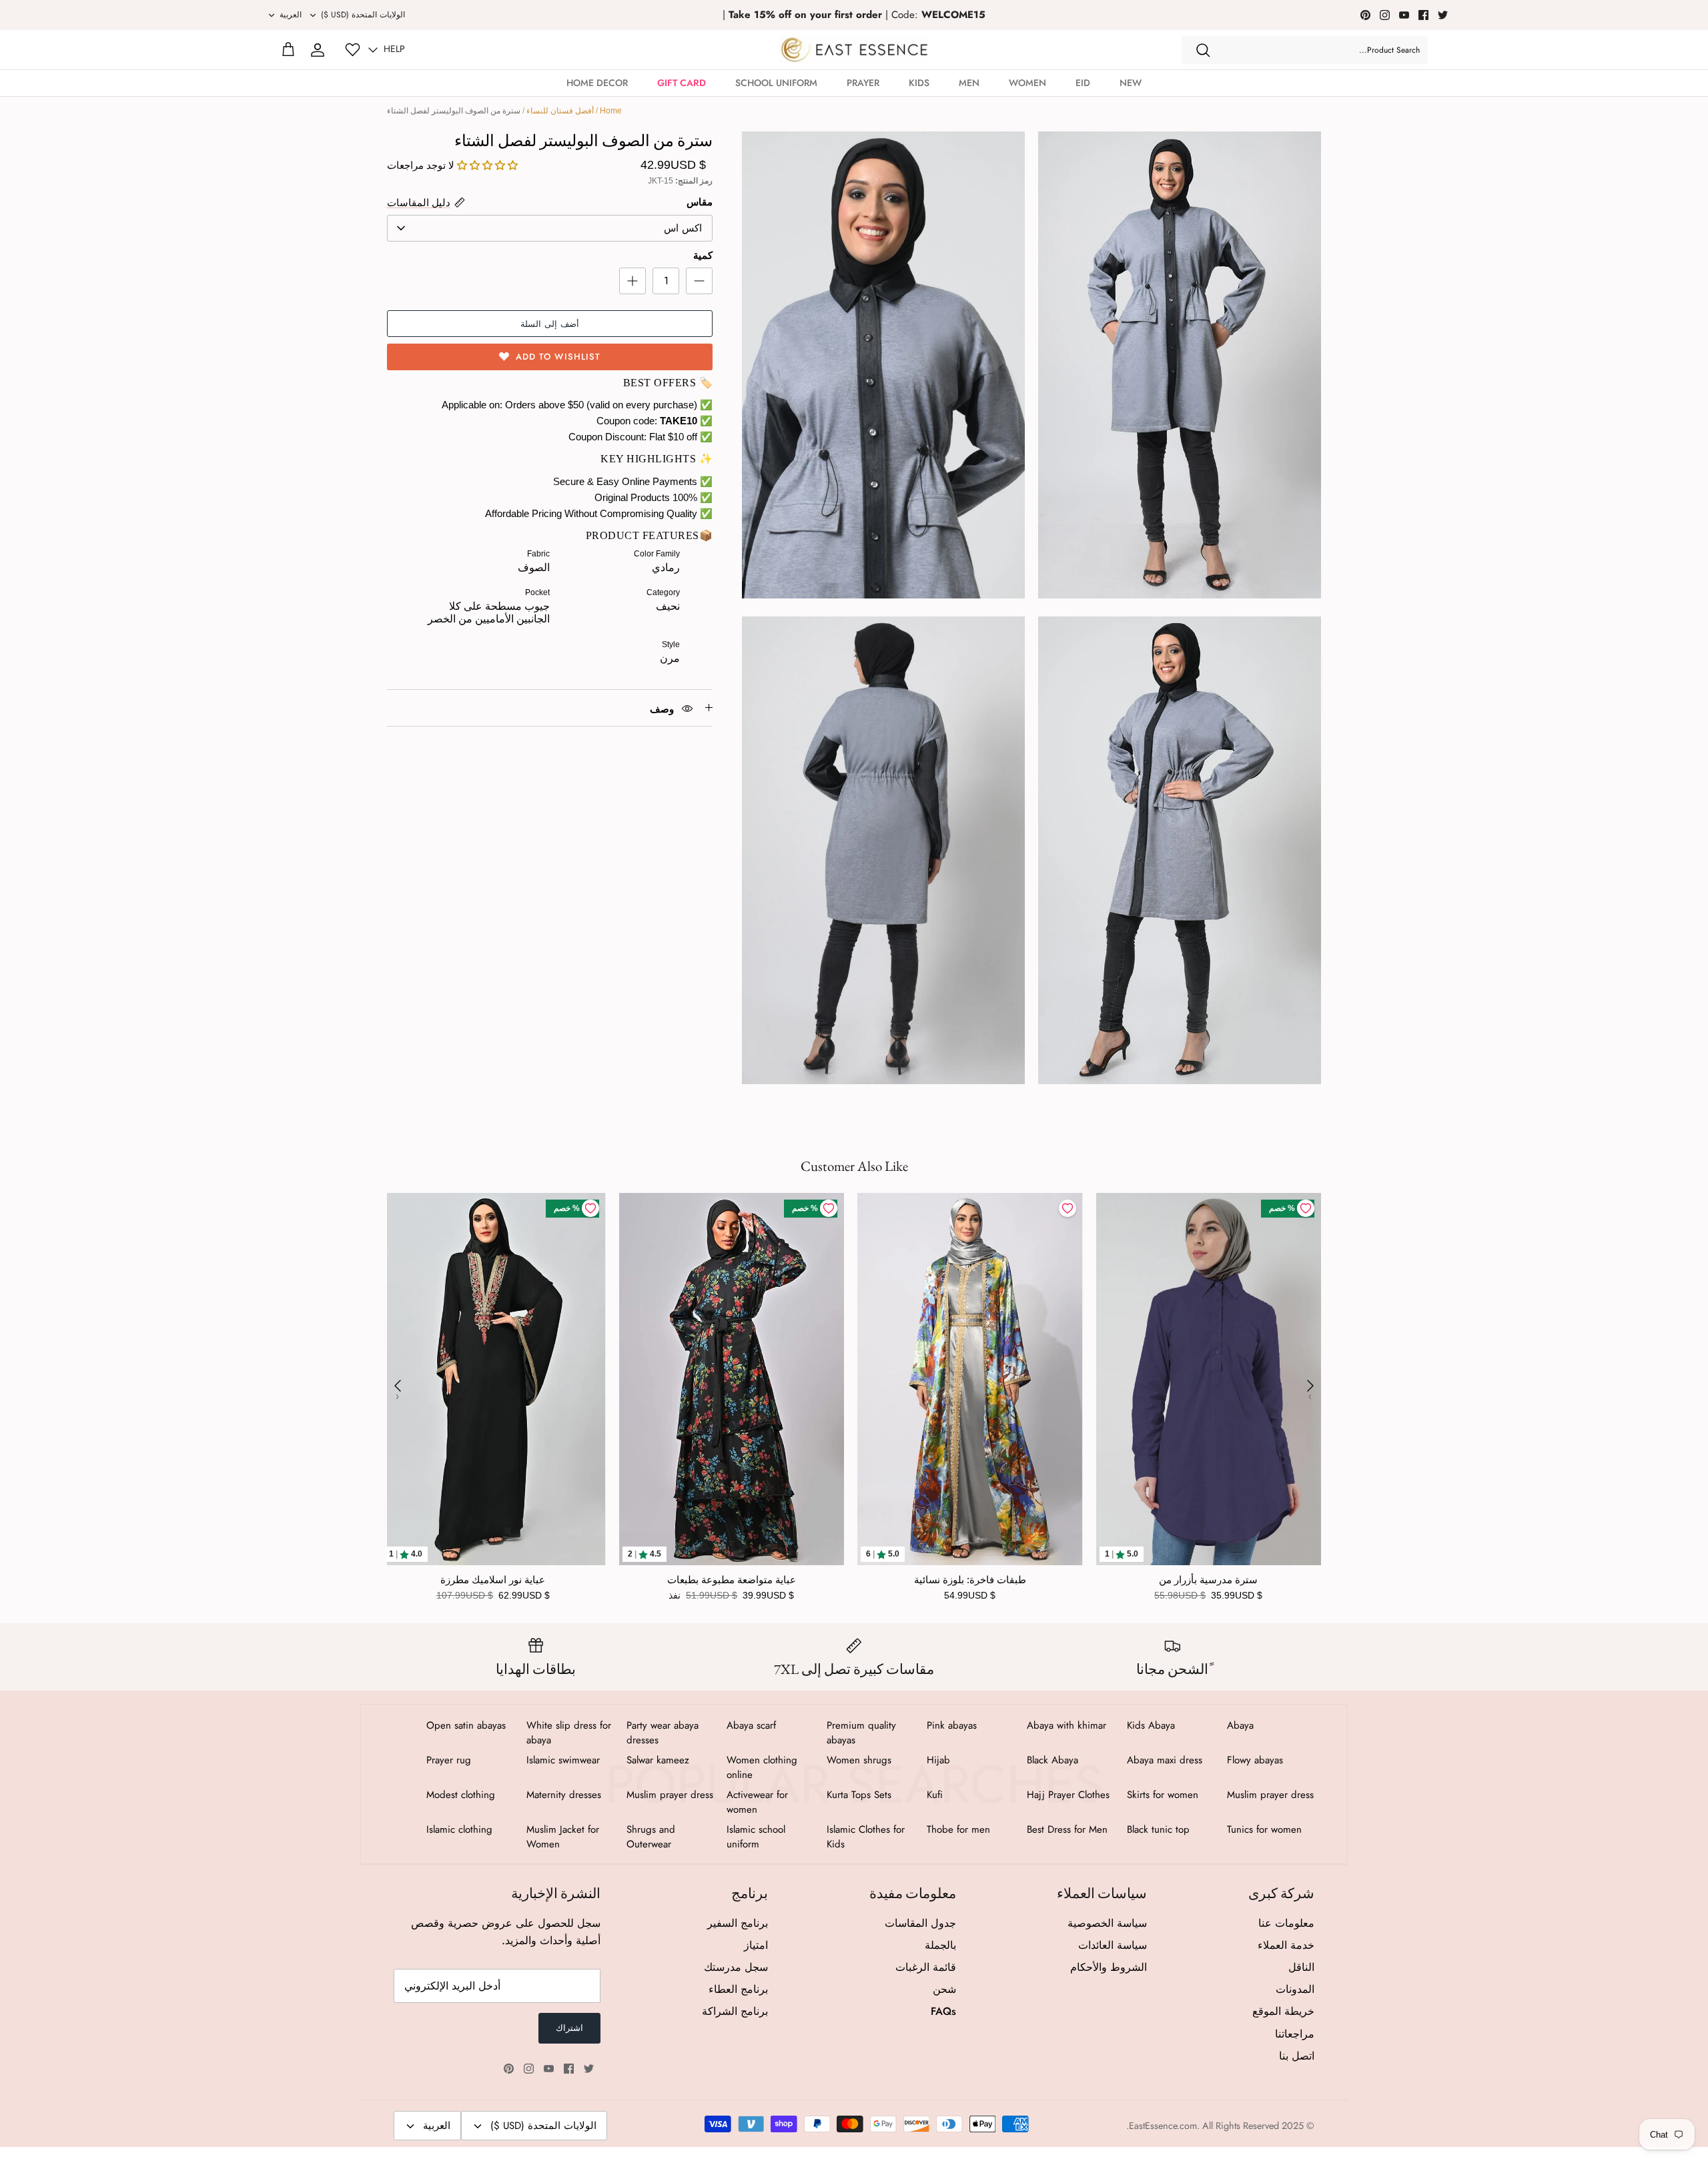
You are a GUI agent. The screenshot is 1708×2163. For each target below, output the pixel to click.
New (1131, 83)
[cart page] (288, 50)
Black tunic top (1158, 1829)
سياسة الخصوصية (1107, 1923)
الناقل (1301, 1967)
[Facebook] (1423, 15)
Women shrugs (859, 1760)
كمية (703, 255)
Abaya (1240, 1725)
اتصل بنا (1297, 2056)
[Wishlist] (353, 50)
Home (611, 111)
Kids (919, 83)
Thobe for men (958, 1829)
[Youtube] (1404, 15)
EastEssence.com (1163, 2126)
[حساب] (318, 50)
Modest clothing (461, 1795)
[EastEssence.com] (854, 50)
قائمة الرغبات (926, 1967)
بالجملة (940, 1945)
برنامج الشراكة (735, 2011)
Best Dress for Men (1067, 1829)
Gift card (682, 83)
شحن (944, 1989)
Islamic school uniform (756, 1837)
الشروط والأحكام (1109, 1967)
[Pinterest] (1365, 15)
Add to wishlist (558, 357)
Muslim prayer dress (1270, 1795)
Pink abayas (952, 1725)
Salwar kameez (658, 1760)
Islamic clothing (459, 1829)
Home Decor (597, 83)
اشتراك (569, 2028)
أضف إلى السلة (550, 324)
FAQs (943, 2011)
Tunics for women (1264, 1829)
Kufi (935, 1795)
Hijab (938, 1760)
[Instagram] (1385, 15)
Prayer (863, 83)
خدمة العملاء (1286, 1945)
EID (1083, 83)
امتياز (756, 1945)
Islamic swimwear (563, 1760)
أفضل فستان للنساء (560, 111)
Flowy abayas (1255, 1760)
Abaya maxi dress (1165, 1760)
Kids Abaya (1151, 1725)
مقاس (700, 202)
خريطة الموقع (1283, 2011)
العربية (291, 15)
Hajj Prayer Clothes (1068, 1795)
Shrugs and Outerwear (651, 1837)
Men (969, 83)
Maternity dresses (564, 1795)
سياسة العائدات (1113, 1945)
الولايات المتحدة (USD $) (363, 15)
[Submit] (1203, 50)
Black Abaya (1052, 1760)
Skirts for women (1163, 1795)
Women (1027, 83)
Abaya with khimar (1066, 1725)
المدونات (1295, 1989)
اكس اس (683, 228)
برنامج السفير (738, 1923)
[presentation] (398, 1386)
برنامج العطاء (738, 1989)
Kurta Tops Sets (859, 1795)
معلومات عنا (1286, 1923)
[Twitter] (1443, 15)
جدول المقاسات (920, 1923)
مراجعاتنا (1295, 2034)
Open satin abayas (466, 1725)
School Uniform (776, 83)
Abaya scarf (751, 1725)
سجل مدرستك (736, 1967)
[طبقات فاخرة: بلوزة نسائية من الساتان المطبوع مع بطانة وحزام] (970, 1379)
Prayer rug (449, 1760)
